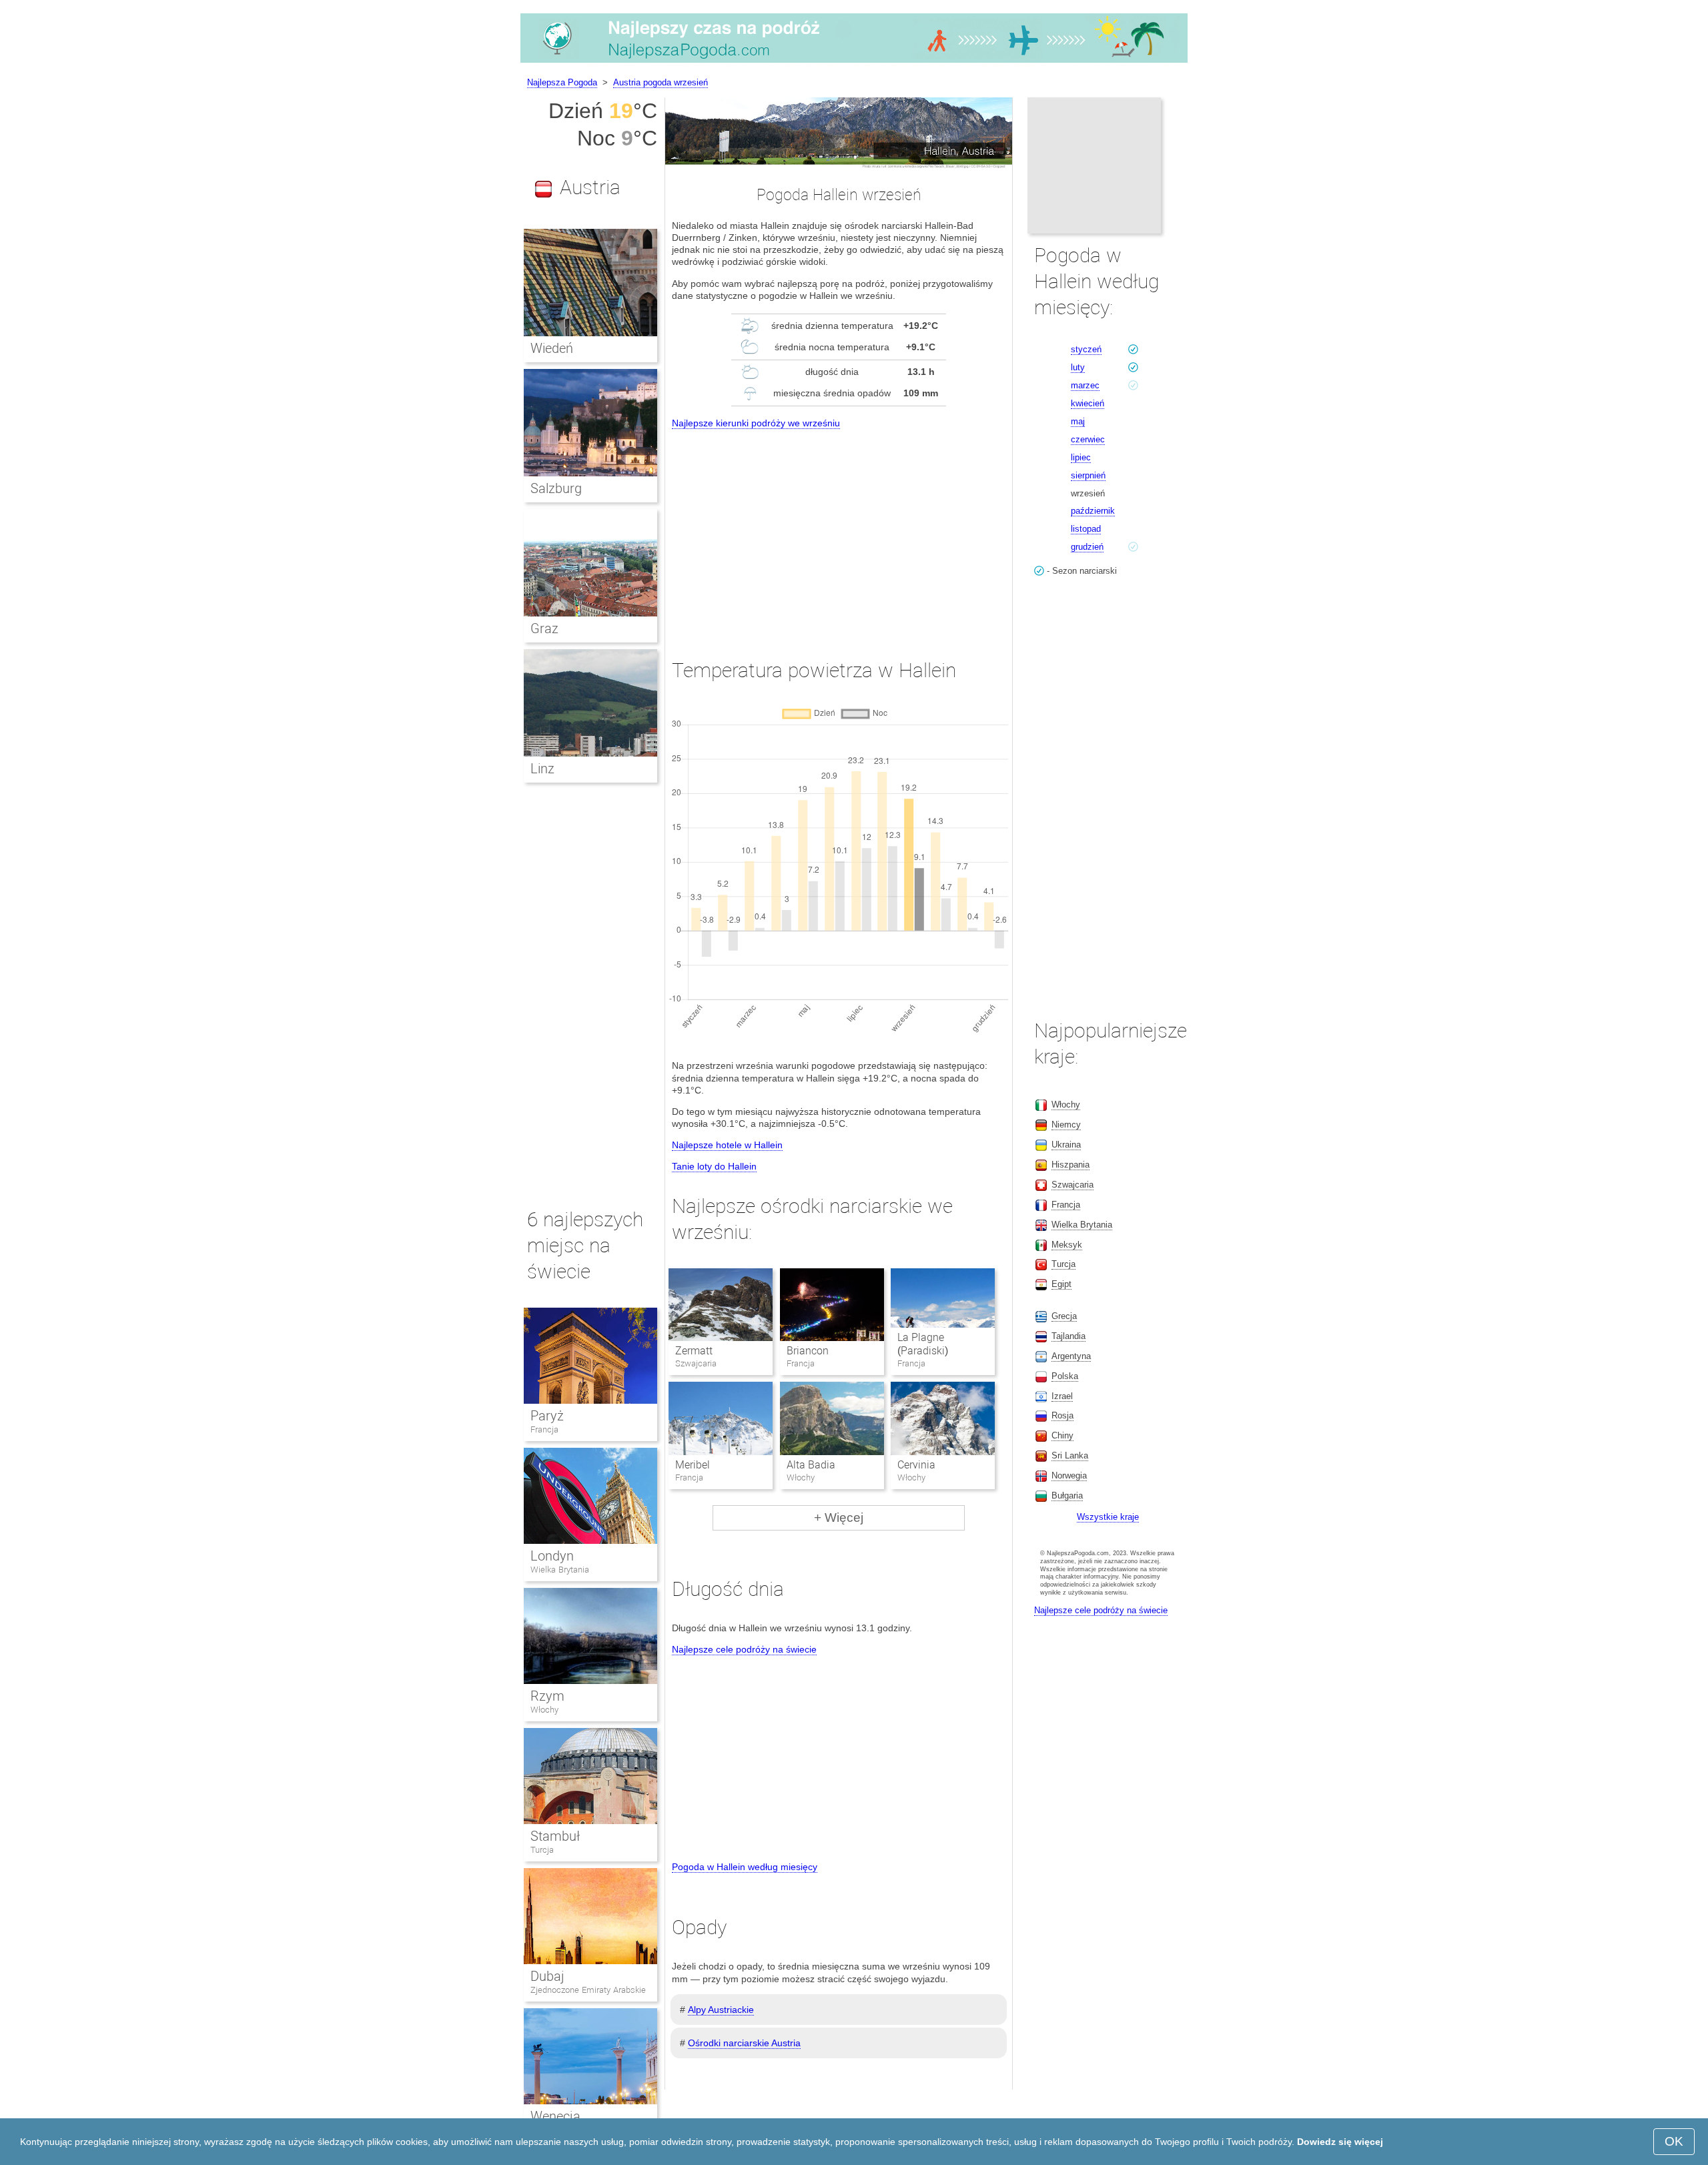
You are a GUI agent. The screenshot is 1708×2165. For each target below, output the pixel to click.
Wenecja (555, 2116)
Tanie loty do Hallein (714, 1166)
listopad (1086, 529)
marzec (1085, 385)
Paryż (547, 1416)
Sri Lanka (1070, 1455)
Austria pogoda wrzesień (661, 82)
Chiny (1062, 1435)
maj (1078, 421)
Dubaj (547, 1976)
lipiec (1081, 457)
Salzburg (556, 488)
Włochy (544, 1710)
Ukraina (1066, 1145)
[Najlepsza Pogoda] (854, 63)
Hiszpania (1071, 1165)
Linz (542, 769)
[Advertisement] (839, 532)
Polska (1065, 1376)
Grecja (1064, 1316)
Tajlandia (1069, 1336)
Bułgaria (1067, 1495)
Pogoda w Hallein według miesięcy (745, 1867)
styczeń (1086, 349)
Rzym (547, 1696)
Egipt (1061, 1284)
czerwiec (1088, 439)
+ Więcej (839, 1518)
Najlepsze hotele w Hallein (727, 1145)
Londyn (552, 1556)
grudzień (1087, 547)
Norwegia (1069, 1475)
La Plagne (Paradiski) (923, 1344)
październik (1093, 511)
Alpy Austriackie (721, 2010)
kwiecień (1088, 403)
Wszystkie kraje (1108, 1517)
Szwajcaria (1073, 1185)
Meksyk (1067, 1245)
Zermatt (694, 1351)
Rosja (1062, 1415)
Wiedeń (552, 348)
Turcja (542, 1850)
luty (1078, 367)
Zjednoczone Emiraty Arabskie (588, 1990)
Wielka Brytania (560, 1570)
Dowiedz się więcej (1340, 2142)
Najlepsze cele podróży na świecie (744, 1649)
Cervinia (916, 1465)
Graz (544, 628)
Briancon (808, 1351)
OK (1674, 2141)
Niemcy (1066, 1125)
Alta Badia (811, 1465)
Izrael (1062, 1396)
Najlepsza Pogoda (562, 82)
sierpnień (1088, 475)
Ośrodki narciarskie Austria (744, 2043)
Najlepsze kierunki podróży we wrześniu (756, 423)
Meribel (693, 1465)
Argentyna (1071, 1356)
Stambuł (555, 1836)
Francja (544, 1429)
